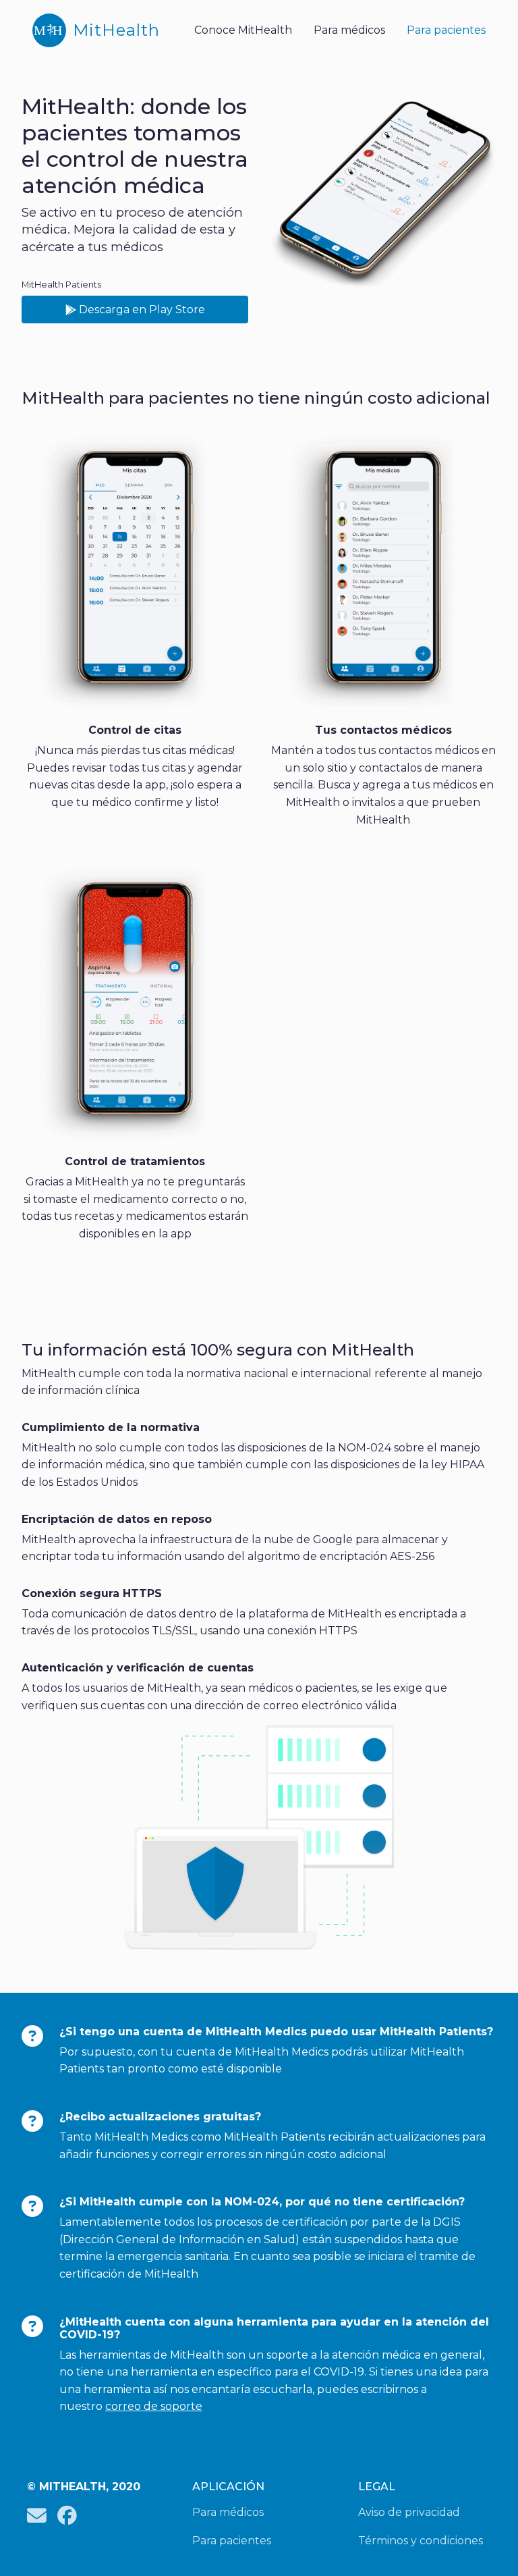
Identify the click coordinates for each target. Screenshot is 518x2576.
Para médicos (349, 30)
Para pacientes (446, 30)
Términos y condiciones (421, 2541)
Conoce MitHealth (243, 30)
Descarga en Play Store (141, 310)
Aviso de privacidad (409, 2512)
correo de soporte (154, 2406)
